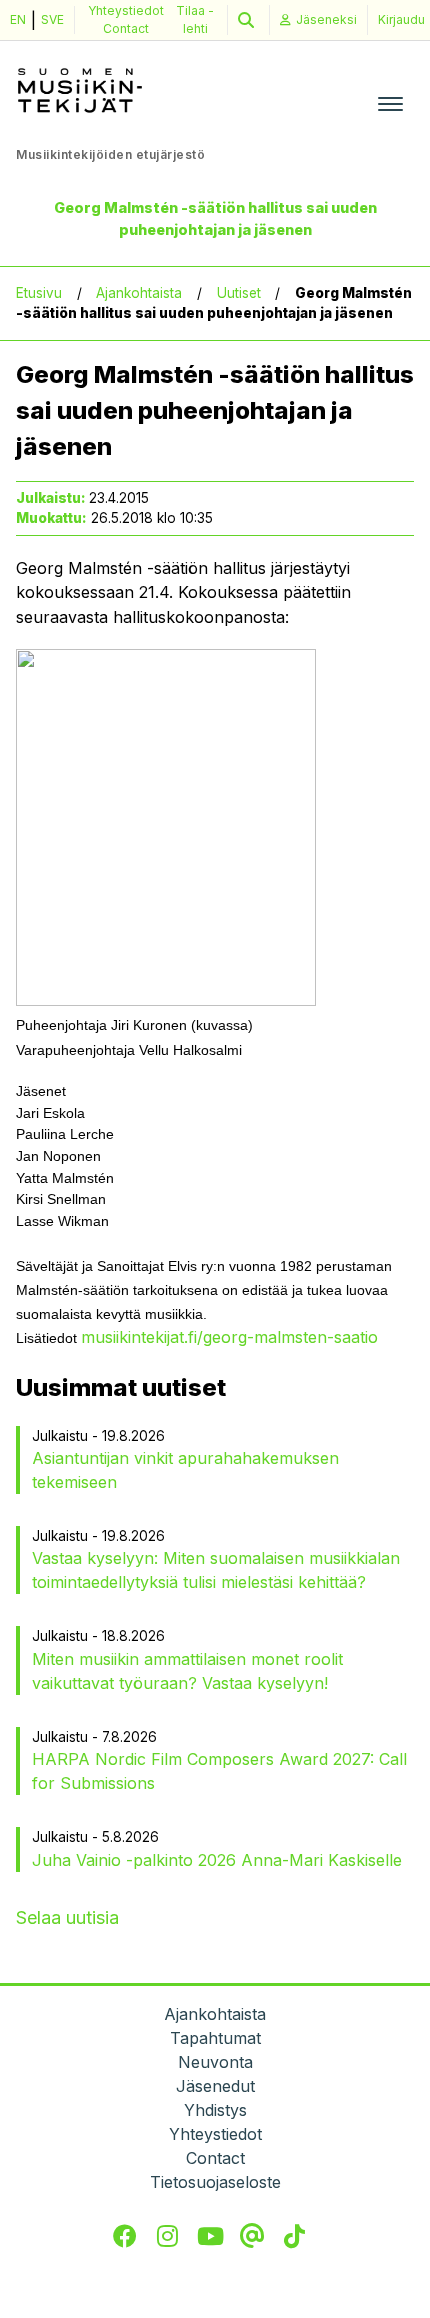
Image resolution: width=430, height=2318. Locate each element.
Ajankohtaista (139, 293)
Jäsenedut (215, 2086)
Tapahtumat (215, 2038)
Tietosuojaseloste (215, 2182)
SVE (52, 19)
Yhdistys (215, 2110)
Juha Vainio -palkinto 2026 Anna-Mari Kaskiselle (217, 1860)
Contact (126, 28)
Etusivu (39, 293)
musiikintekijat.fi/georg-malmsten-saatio (229, 1337)
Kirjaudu (401, 19)
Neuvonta (215, 2062)
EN (18, 19)
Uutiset (239, 293)
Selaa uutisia (67, 1917)
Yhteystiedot (126, 10)
